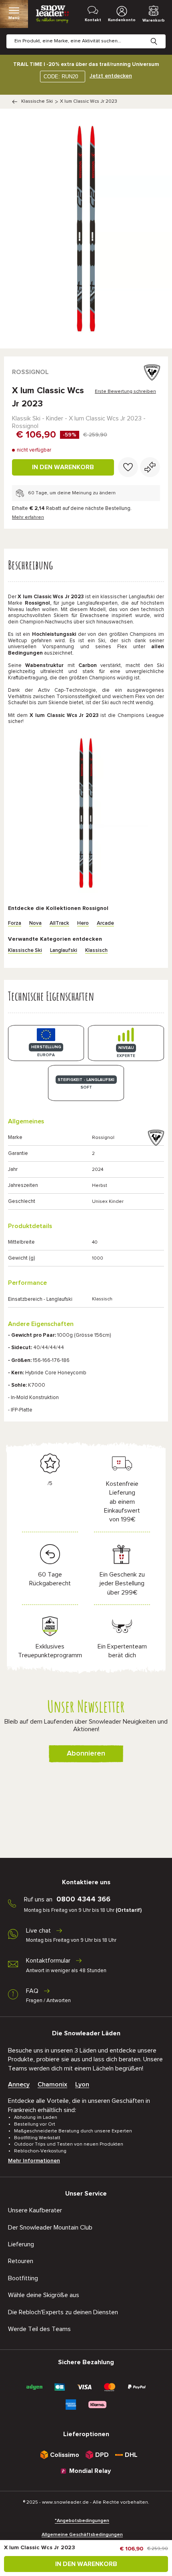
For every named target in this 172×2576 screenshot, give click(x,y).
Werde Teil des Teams (39, 2329)
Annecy (19, 2084)
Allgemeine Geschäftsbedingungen (82, 2535)
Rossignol (30, 372)
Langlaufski (64, 951)
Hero (83, 923)
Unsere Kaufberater (35, 2210)
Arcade (105, 923)
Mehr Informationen (34, 2161)
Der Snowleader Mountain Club (50, 2228)
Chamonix (52, 2084)
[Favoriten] (128, 467)
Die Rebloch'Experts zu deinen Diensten (63, 2312)
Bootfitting (23, 2278)
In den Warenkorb (63, 467)
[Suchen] (160, 35)
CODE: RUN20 (61, 77)
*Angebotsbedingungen (82, 2521)
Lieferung (21, 2244)
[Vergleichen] (150, 467)
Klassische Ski (37, 102)
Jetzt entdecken (111, 76)
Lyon (82, 2084)
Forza (15, 923)
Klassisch (96, 951)
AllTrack (59, 923)
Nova (35, 923)
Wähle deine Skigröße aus (44, 2295)
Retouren (21, 2261)
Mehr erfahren (28, 518)
